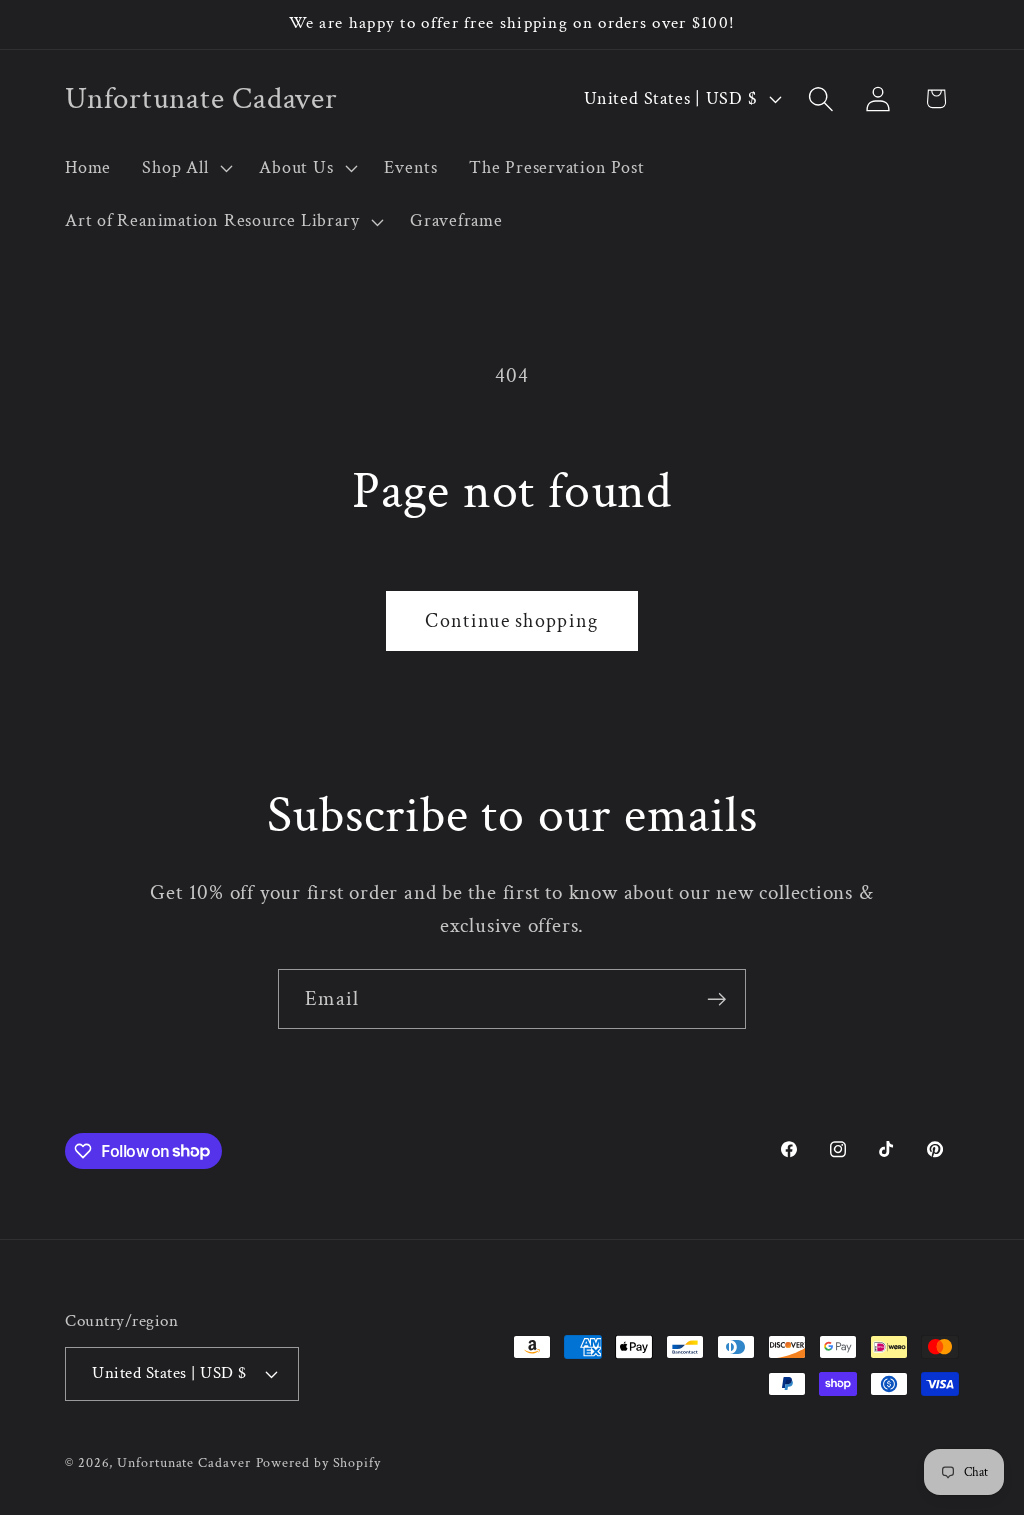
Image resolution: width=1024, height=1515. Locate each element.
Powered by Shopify (318, 1462)
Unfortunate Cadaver (183, 1462)
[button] (185, 168)
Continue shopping (511, 621)
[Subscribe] (716, 999)
